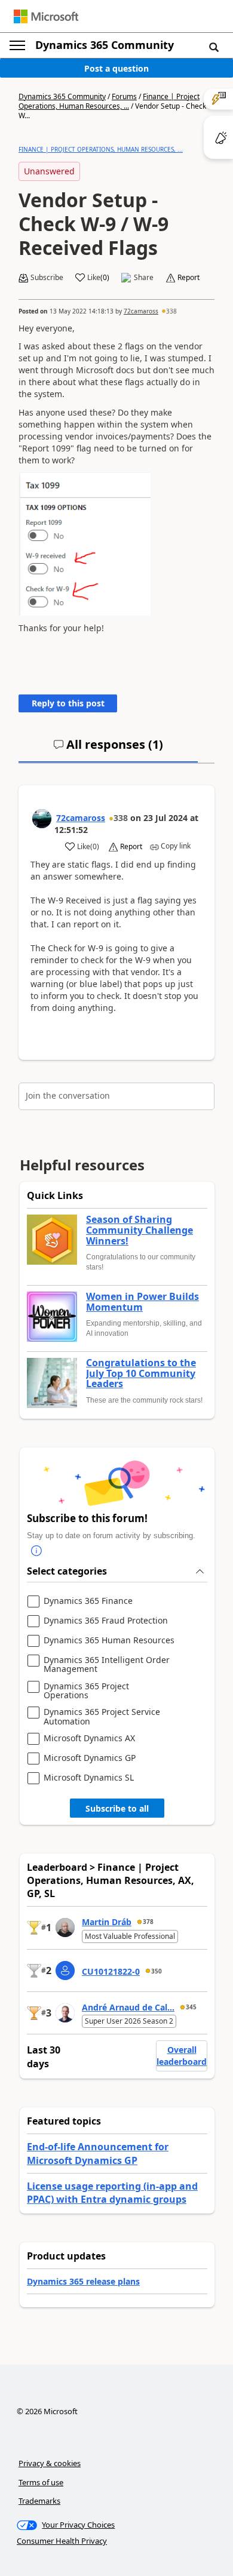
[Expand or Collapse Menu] (17, 45)
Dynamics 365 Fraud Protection (106, 1621)
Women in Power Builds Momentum (142, 1302)
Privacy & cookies (50, 2463)
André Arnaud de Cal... (128, 2007)
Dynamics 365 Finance (88, 1601)
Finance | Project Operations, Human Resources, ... (109, 101)
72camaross (141, 311)
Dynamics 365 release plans (83, 2281)
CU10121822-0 (111, 1971)
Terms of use (41, 2482)
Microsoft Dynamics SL (89, 1778)
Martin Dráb (107, 1922)
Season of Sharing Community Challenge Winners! (140, 1230)
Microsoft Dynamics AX (89, 1739)
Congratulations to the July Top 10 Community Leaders (141, 1374)
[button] (214, 47)
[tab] (108, 749)
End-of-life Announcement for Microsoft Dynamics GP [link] (98, 2153)
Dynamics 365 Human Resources (109, 1641)
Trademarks (39, 2501)
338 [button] (171, 311)
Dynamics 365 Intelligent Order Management (107, 1664)
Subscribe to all (117, 1808)
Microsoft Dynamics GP (90, 1758)
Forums (124, 96)
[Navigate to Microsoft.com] (46, 16)
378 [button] (148, 1922)
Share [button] (144, 278)
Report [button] (188, 278)
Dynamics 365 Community (105, 45)
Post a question (116, 68)
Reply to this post (68, 703)
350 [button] (157, 1971)
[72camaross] (42, 819)
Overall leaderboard (182, 2056)
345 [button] (191, 2007)
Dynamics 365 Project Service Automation (102, 1716)
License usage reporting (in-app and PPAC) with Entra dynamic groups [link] (112, 2193)
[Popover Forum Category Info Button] (36, 1551)
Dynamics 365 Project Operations (86, 1691)
